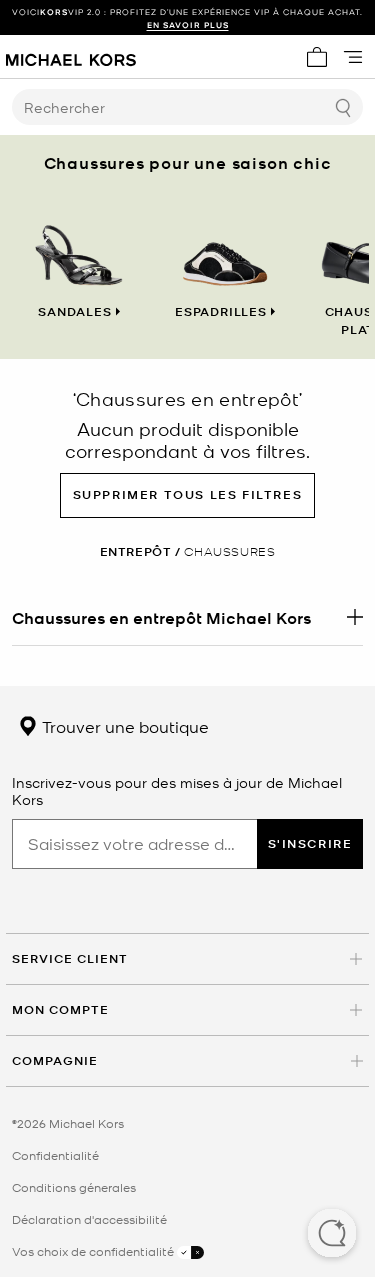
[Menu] (353, 57)
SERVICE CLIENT (70, 958)
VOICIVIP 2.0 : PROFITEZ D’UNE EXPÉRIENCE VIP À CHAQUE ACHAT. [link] (187, 18)
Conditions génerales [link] (74, 1187)
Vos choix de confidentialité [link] (94, 1251)
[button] (332, 1235)
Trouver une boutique (123, 726)
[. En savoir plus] (187, 617)
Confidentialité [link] (55, 1155)
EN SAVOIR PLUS (188, 24)
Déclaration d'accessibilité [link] (89, 1219)
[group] (187, 18)
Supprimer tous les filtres (188, 494)
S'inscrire (310, 843)
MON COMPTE (60, 1009)
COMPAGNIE (55, 1060)
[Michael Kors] (71, 57)
